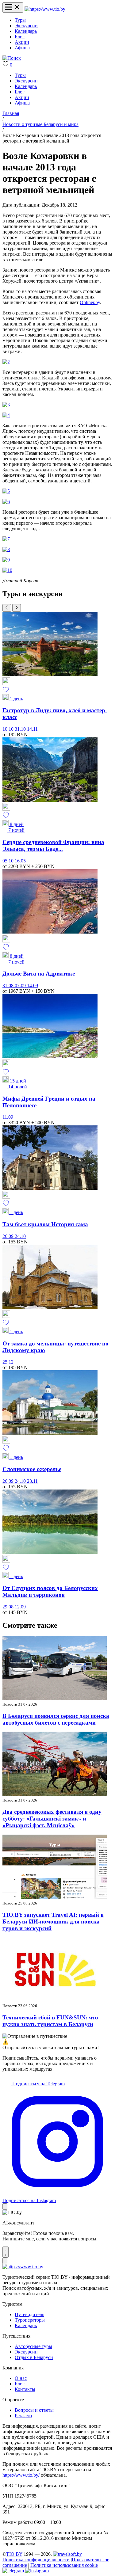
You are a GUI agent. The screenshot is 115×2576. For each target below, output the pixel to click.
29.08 (9, 1607)
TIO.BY (14, 2554)
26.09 (9, 1236)
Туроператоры (30, 2320)
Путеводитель (29, 2314)
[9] (6, 560)
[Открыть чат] (6, 2252)
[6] (6, 502)
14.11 (32, 729)
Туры (20, 20)
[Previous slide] (7, 608)
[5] (6, 491)
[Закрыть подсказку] (5, 2207)
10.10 (9, 729)
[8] (6, 549)
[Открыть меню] (13, 8)
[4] (6, 415)
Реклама (23, 2416)
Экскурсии (26, 26)
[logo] (45, 9)
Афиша (22, 48)
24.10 (20, 1236)
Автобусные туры (33, 2346)
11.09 (8, 1117)
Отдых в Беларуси (34, 2357)
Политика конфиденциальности (36, 2560)
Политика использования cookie (64, 2565)
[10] (7, 570)
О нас (21, 2378)
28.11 (32, 1481)
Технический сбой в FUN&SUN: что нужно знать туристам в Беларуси (50, 2021)
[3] (6, 405)
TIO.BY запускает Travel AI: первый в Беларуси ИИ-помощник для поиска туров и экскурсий (53, 1922)
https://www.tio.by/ (21, 2475)
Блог (20, 37)
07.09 (21, 986)
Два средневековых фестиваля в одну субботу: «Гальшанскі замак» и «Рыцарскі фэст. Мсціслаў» (52, 1819)
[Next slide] (17, 608)
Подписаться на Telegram (38, 2084)
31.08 (9, 986)
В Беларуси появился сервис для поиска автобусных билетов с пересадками (56, 1719)
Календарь (26, 31)
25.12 (8, 1362)
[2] (6, 362)
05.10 (9, 861)
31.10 (21, 729)
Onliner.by (90, 302)
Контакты (25, 2389)
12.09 (20, 1607)
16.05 (20, 861)
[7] (6, 539)
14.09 (33, 986)
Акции (22, 42)
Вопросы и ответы (34, 2410)
